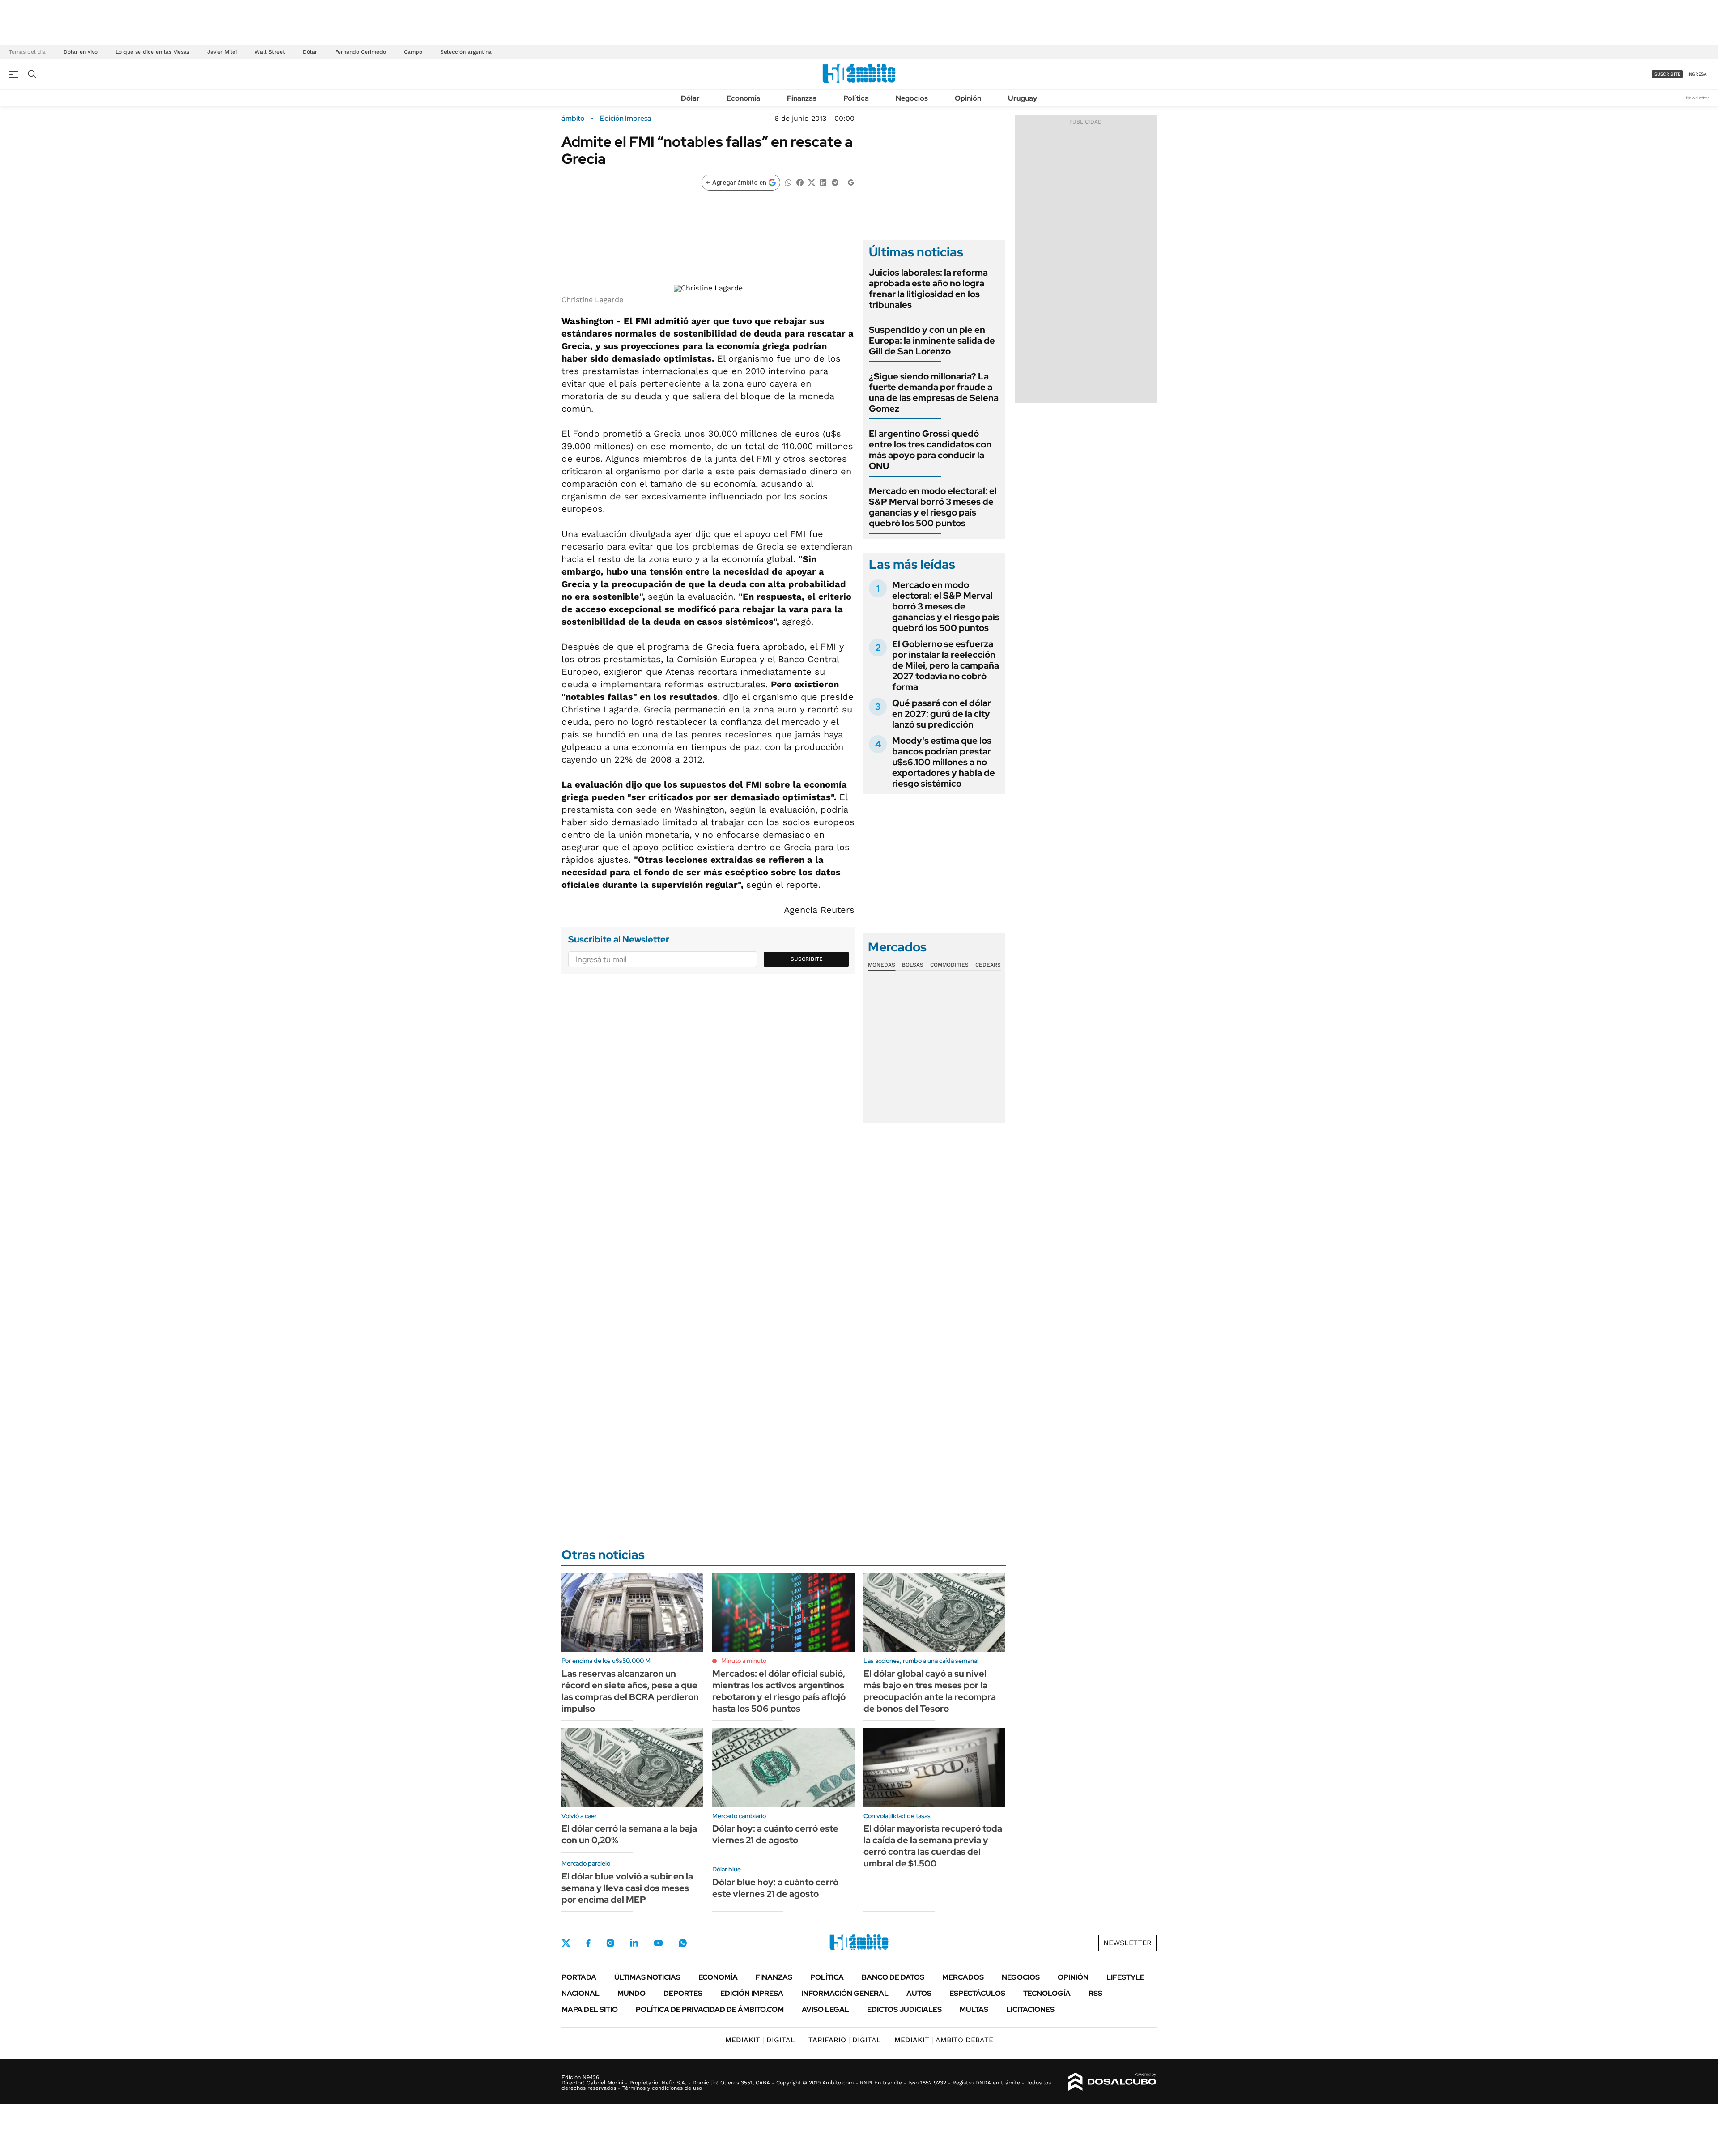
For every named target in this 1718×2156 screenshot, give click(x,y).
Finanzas (802, 98)
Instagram (610, 1943)
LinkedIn (634, 1943)
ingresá (1697, 74)
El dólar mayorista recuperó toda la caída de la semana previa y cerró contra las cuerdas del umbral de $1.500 (933, 1846)
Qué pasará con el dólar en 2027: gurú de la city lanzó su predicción (942, 714)
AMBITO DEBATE (944, 2040)
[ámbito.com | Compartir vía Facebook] (800, 182)
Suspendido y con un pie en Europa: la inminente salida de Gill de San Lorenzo (932, 341)
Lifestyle (1125, 1977)
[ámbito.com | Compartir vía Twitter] (812, 182)
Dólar (310, 52)
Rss (1095, 1993)
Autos (919, 1993)
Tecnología (1047, 1993)
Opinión (968, 98)
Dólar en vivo (81, 52)
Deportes (683, 1993)
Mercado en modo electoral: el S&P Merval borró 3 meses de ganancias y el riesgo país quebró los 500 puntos (933, 507)
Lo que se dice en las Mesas (152, 52)
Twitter (566, 1943)
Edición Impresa (752, 1993)
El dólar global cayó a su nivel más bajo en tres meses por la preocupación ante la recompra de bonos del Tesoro (930, 1691)
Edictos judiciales (904, 2009)
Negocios (912, 98)
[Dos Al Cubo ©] (1112, 2082)
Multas (974, 2009)
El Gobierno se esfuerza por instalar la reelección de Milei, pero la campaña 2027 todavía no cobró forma (946, 665)
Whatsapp (683, 1943)
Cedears (988, 965)
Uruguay (1023, 98)
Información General (845, 1993)
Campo (413, 52)
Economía (743, 98)
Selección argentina (466, 52)
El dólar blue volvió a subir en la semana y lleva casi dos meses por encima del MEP (627, 1888)
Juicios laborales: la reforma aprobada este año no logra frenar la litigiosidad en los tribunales (928, 289)
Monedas (882, 965)
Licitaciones (1030, 2009)
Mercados (963, 1977)
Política (856, 98)
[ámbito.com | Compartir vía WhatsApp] (788, 182)
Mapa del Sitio (590, 2009)
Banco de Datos (893, 1977)
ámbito (573, 119)
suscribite (1667, 74)
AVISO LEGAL (825, 2009)
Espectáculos (977, 1993)
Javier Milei (222, 52)
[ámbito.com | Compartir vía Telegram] (835, 182)
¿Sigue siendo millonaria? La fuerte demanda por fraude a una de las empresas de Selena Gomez (934, 392)
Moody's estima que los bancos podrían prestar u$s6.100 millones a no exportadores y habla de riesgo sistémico (944, 762)
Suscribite (807, 959)
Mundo (631, 1993)
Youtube (658, 1943)
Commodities (949, 965)
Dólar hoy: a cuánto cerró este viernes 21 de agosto (775, 1834)
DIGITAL (760, 2040)
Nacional (580, 1993)
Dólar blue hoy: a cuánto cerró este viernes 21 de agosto (775, 1888)
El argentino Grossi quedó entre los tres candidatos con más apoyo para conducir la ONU (930, 450)
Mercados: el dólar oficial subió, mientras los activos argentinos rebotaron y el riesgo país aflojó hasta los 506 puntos (779, 1691)
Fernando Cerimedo (361, 52)
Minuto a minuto (744, 1661)
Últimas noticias (647, 1977)
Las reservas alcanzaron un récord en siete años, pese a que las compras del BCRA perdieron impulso (630, 1691)
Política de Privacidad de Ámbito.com (710, 2009)
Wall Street (270, 52)
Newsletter (1697, 98)
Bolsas (913, 965)
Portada (579, 1977)
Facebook (588, 1943)
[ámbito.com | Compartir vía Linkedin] (823, 182)
